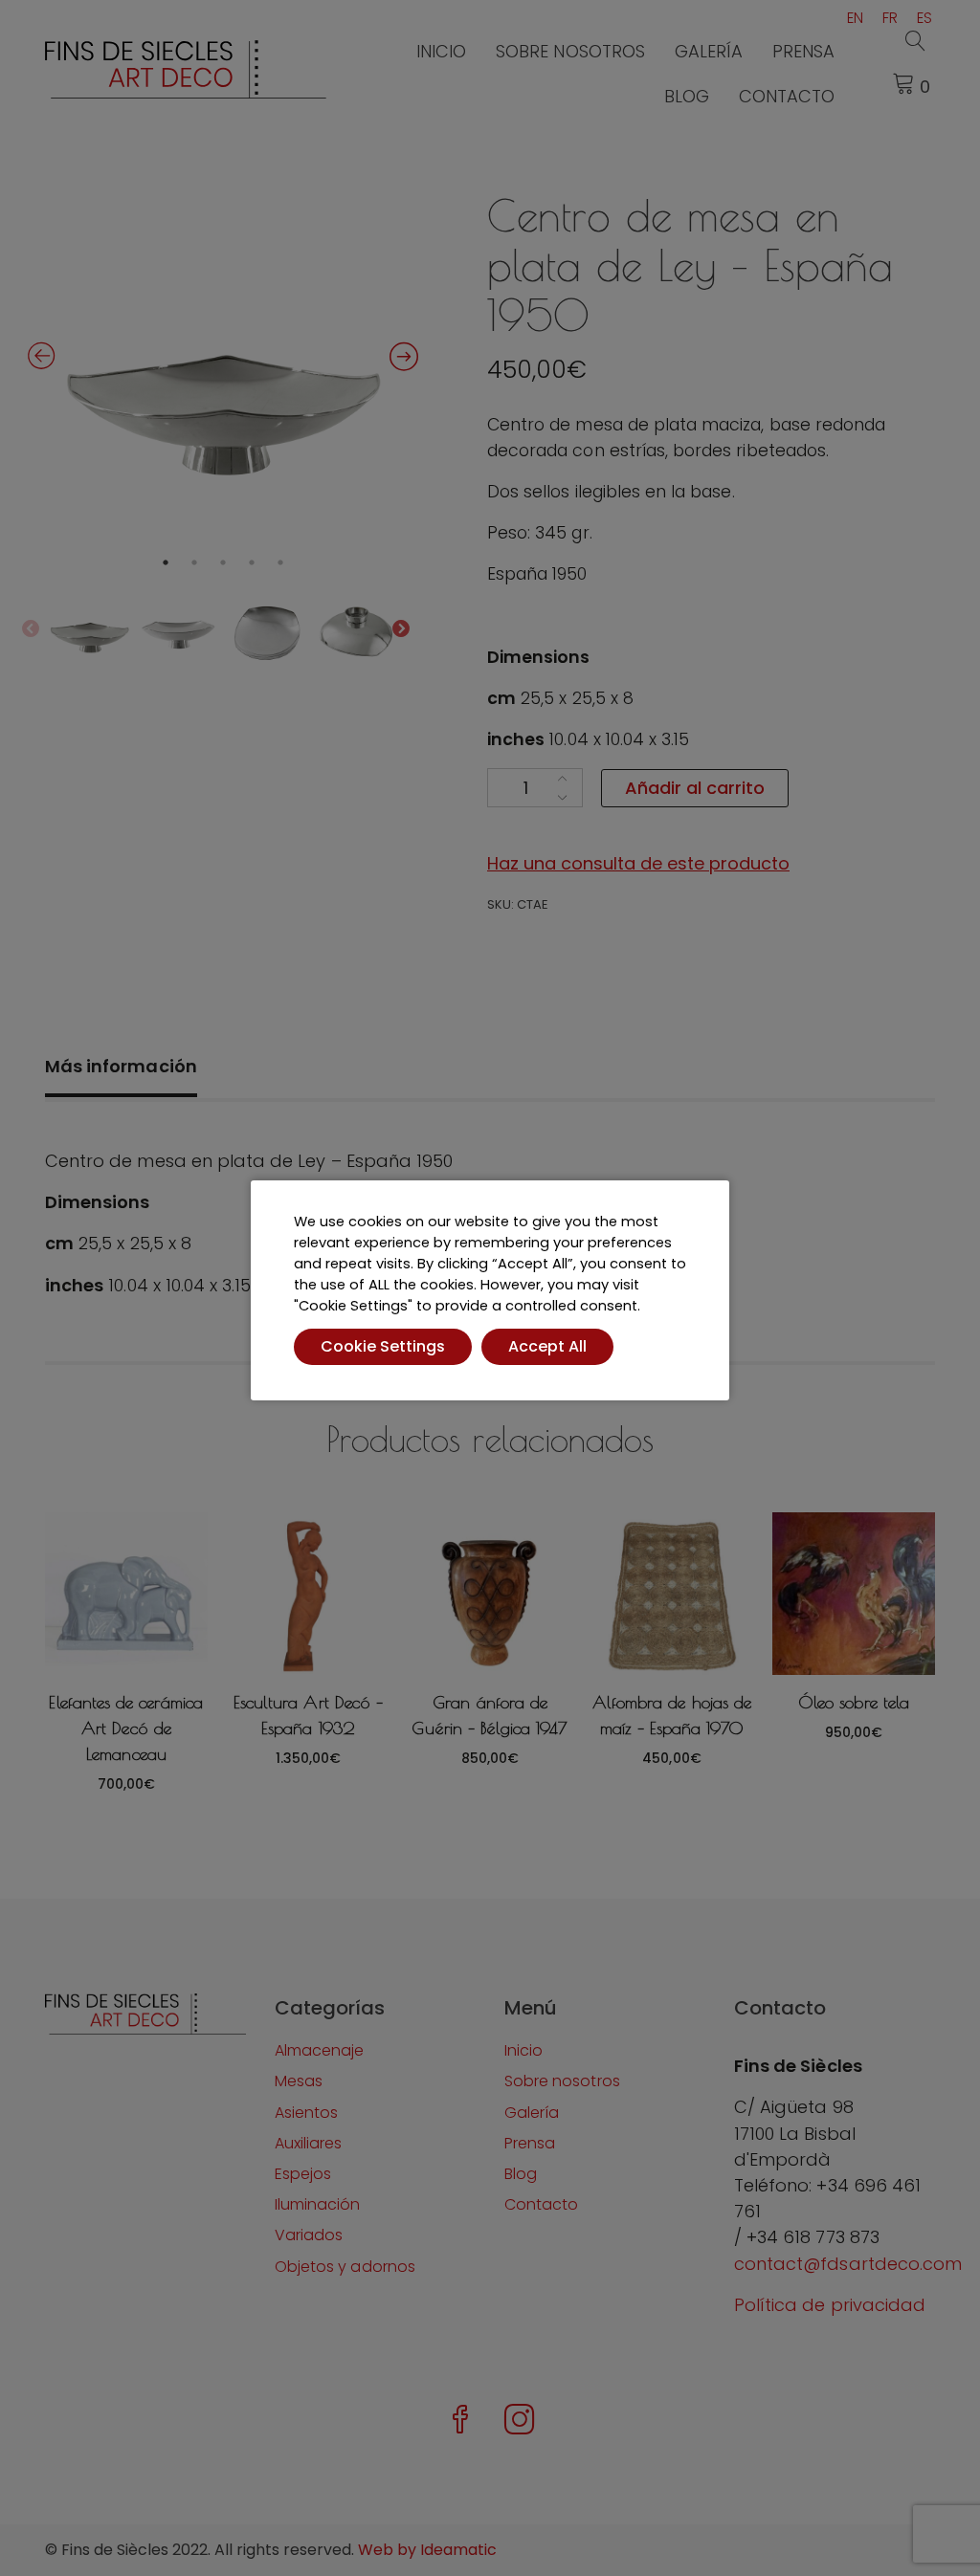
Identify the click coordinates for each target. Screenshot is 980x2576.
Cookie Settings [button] (383, 1346)
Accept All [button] (547, 1346)
